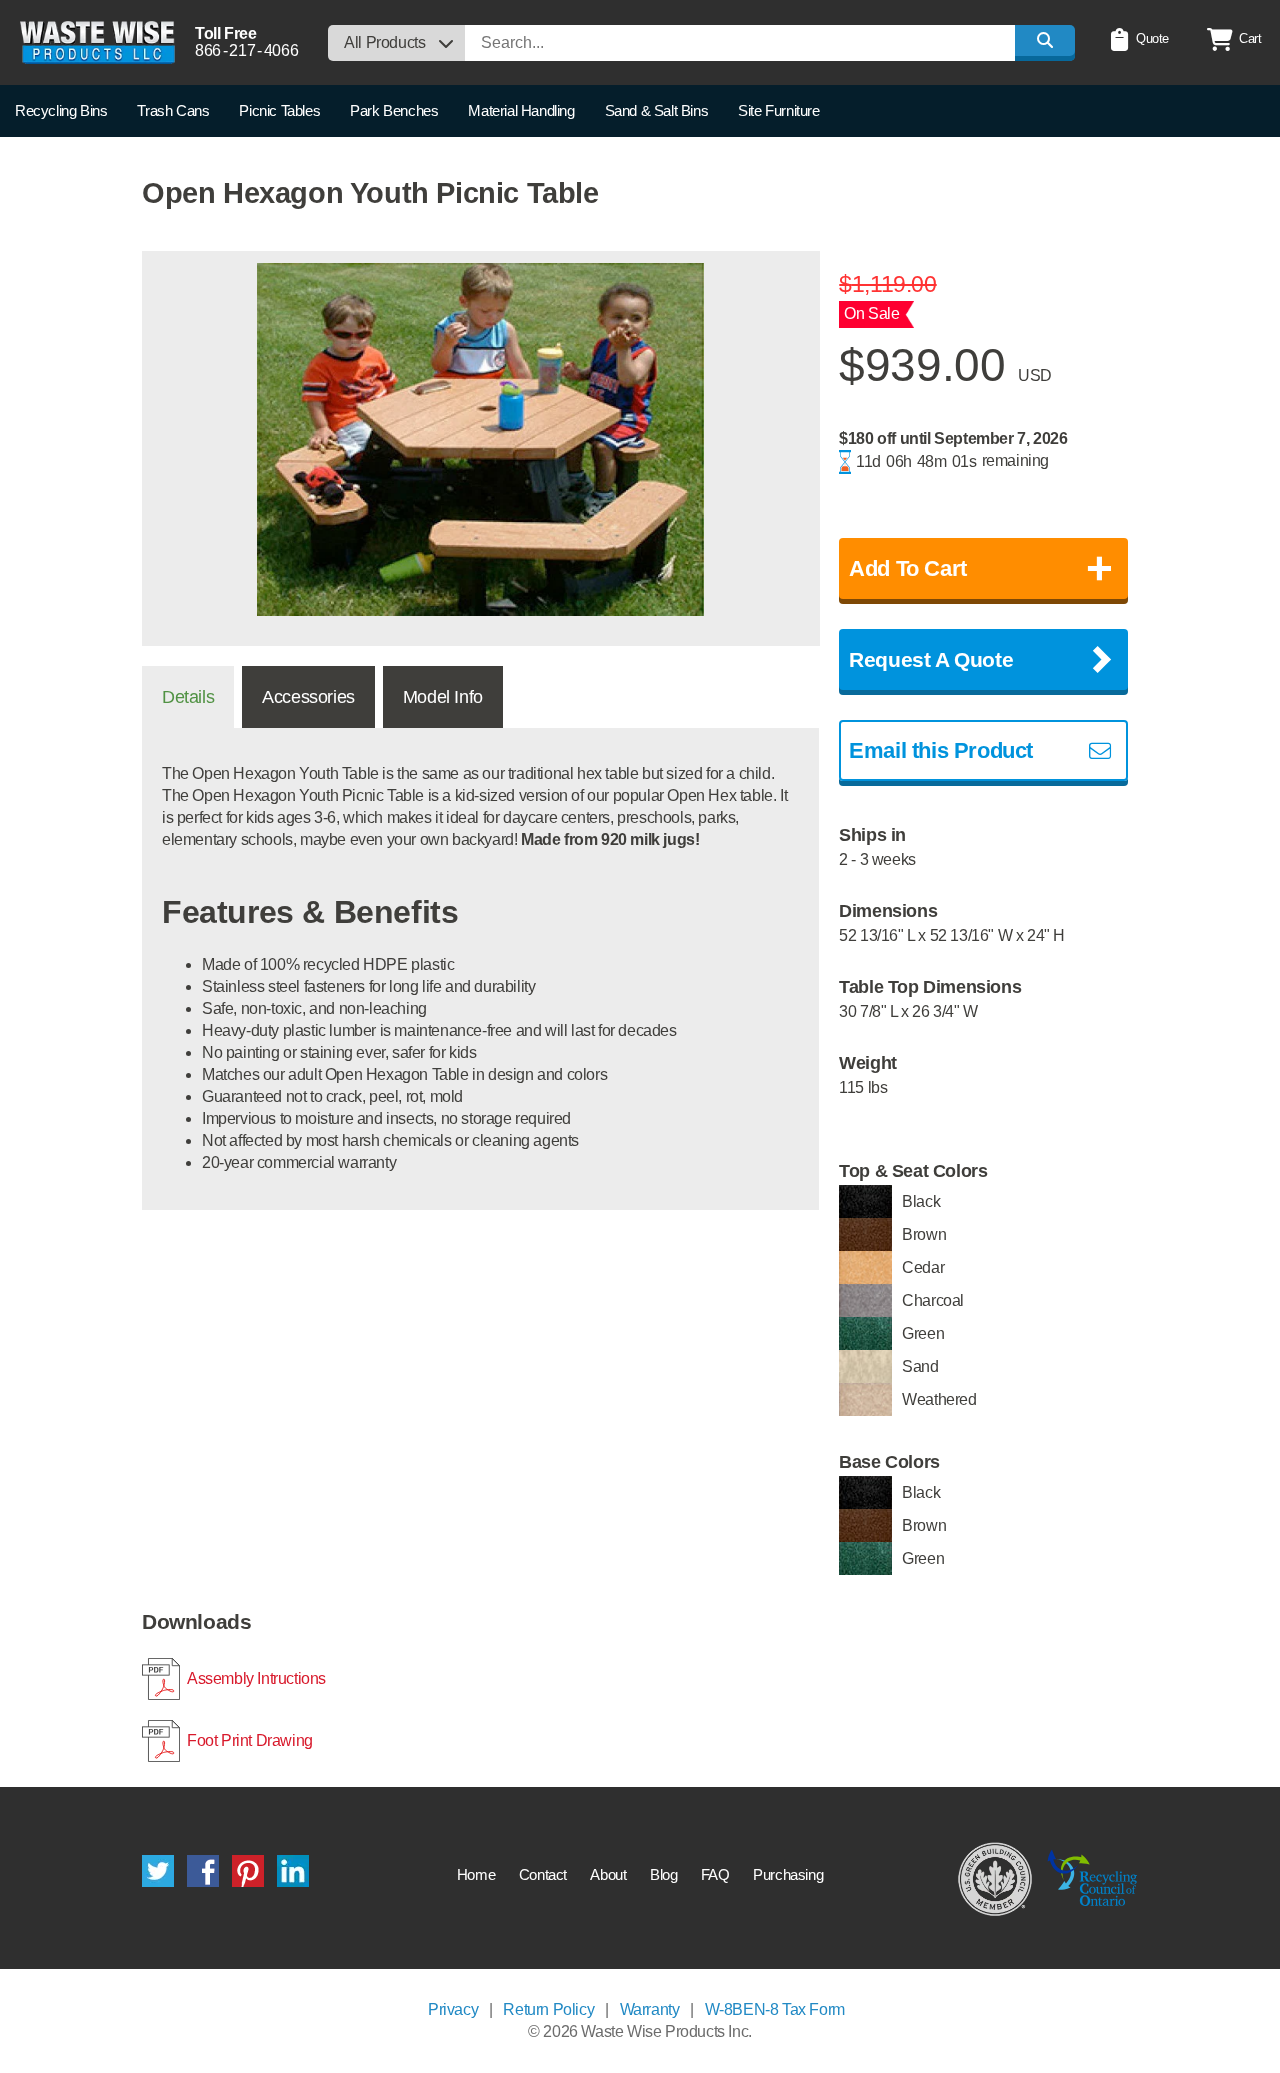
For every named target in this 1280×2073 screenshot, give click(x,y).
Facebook (203, 1871)
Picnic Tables (279, 110)
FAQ (715, 1874)
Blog (663, 1874)
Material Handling (521, 110)
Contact (543, 1874)
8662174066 (246, 50)
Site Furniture (778, 110)
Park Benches (394, 110)
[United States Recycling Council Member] (995, 1878)
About (608, 1874)
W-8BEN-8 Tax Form (775, 2009)
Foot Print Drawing (250, 1740)
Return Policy (548, 2009)
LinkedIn (293, 1871)
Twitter (158, 1871)
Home (476, 1874)
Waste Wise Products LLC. (97, 42)
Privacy (453, 2009)
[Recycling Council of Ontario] (1092, 1878)
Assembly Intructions (256, 1678)
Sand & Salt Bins (657, 110)
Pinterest (248, 1871)
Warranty (650, 2009)
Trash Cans (173, 110)
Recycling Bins (61, 110)
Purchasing (788, 1874)
